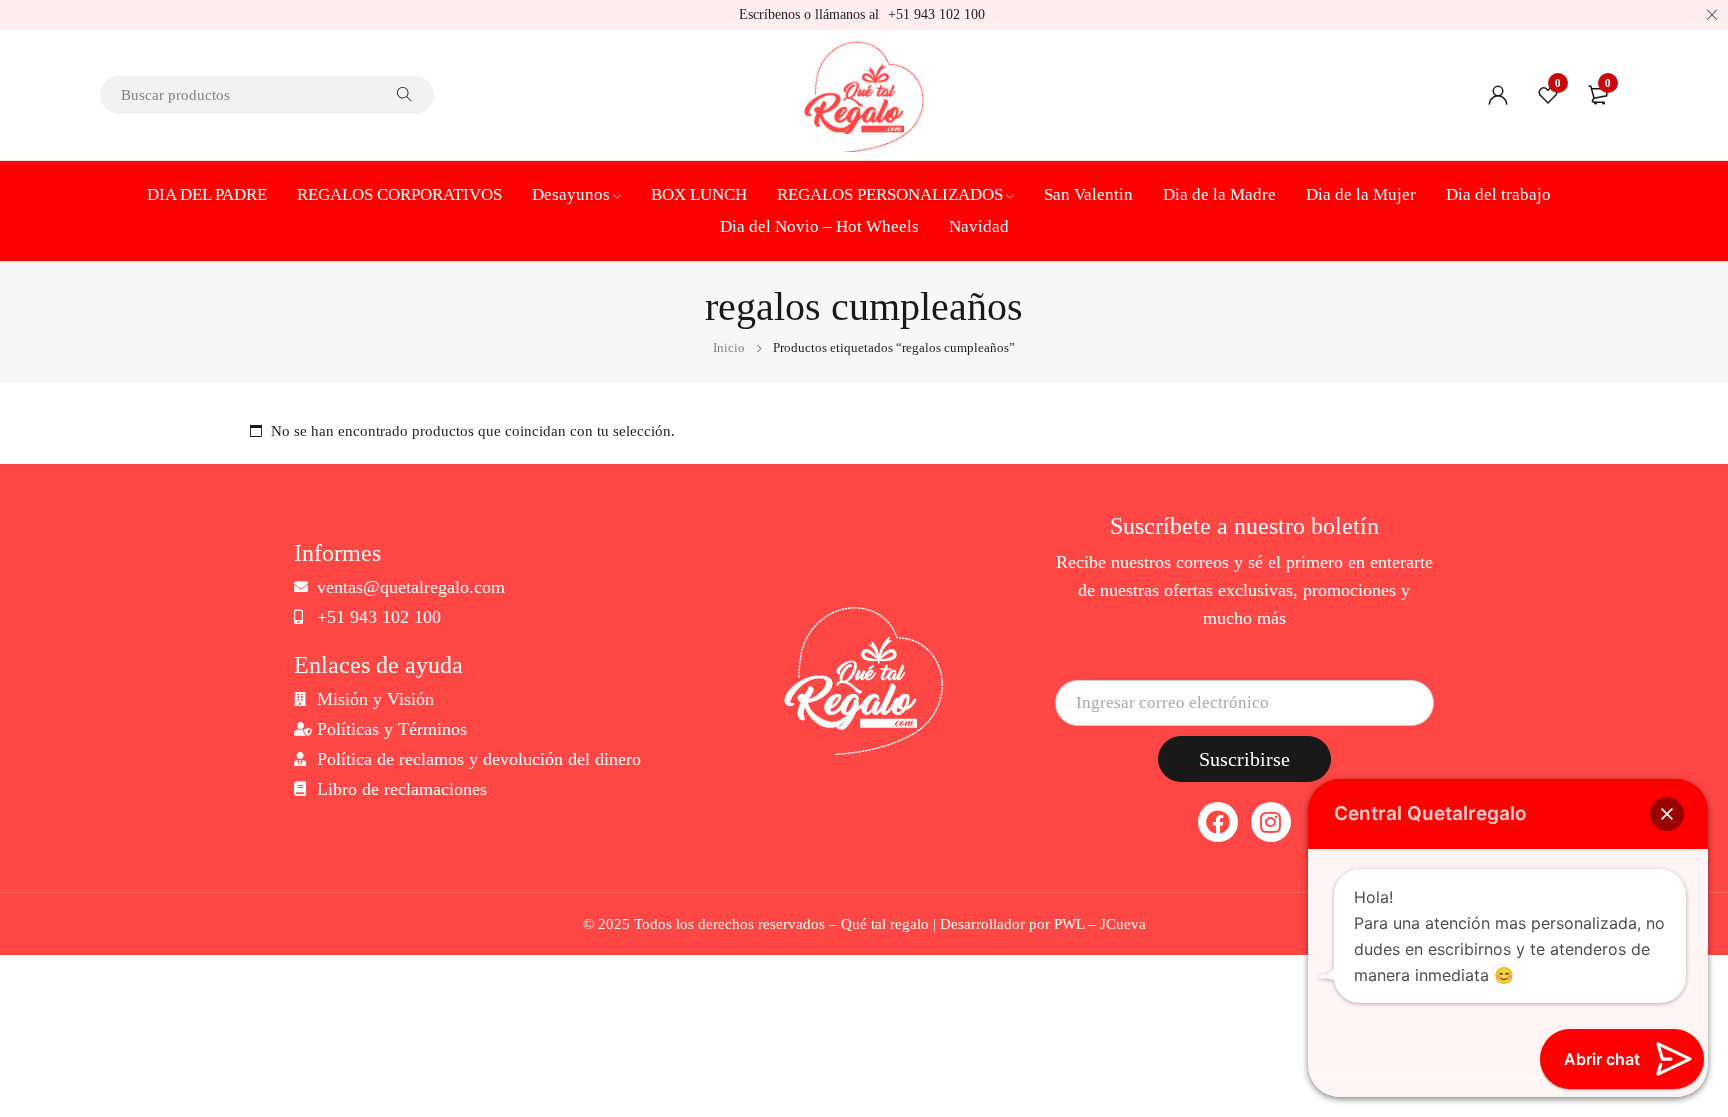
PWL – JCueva (1100, 924)
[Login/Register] (1498, 95)
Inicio (729, 347)
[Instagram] (1271, 822)
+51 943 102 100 (936, 14)
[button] (1667, 814)
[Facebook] (1218, 822)
